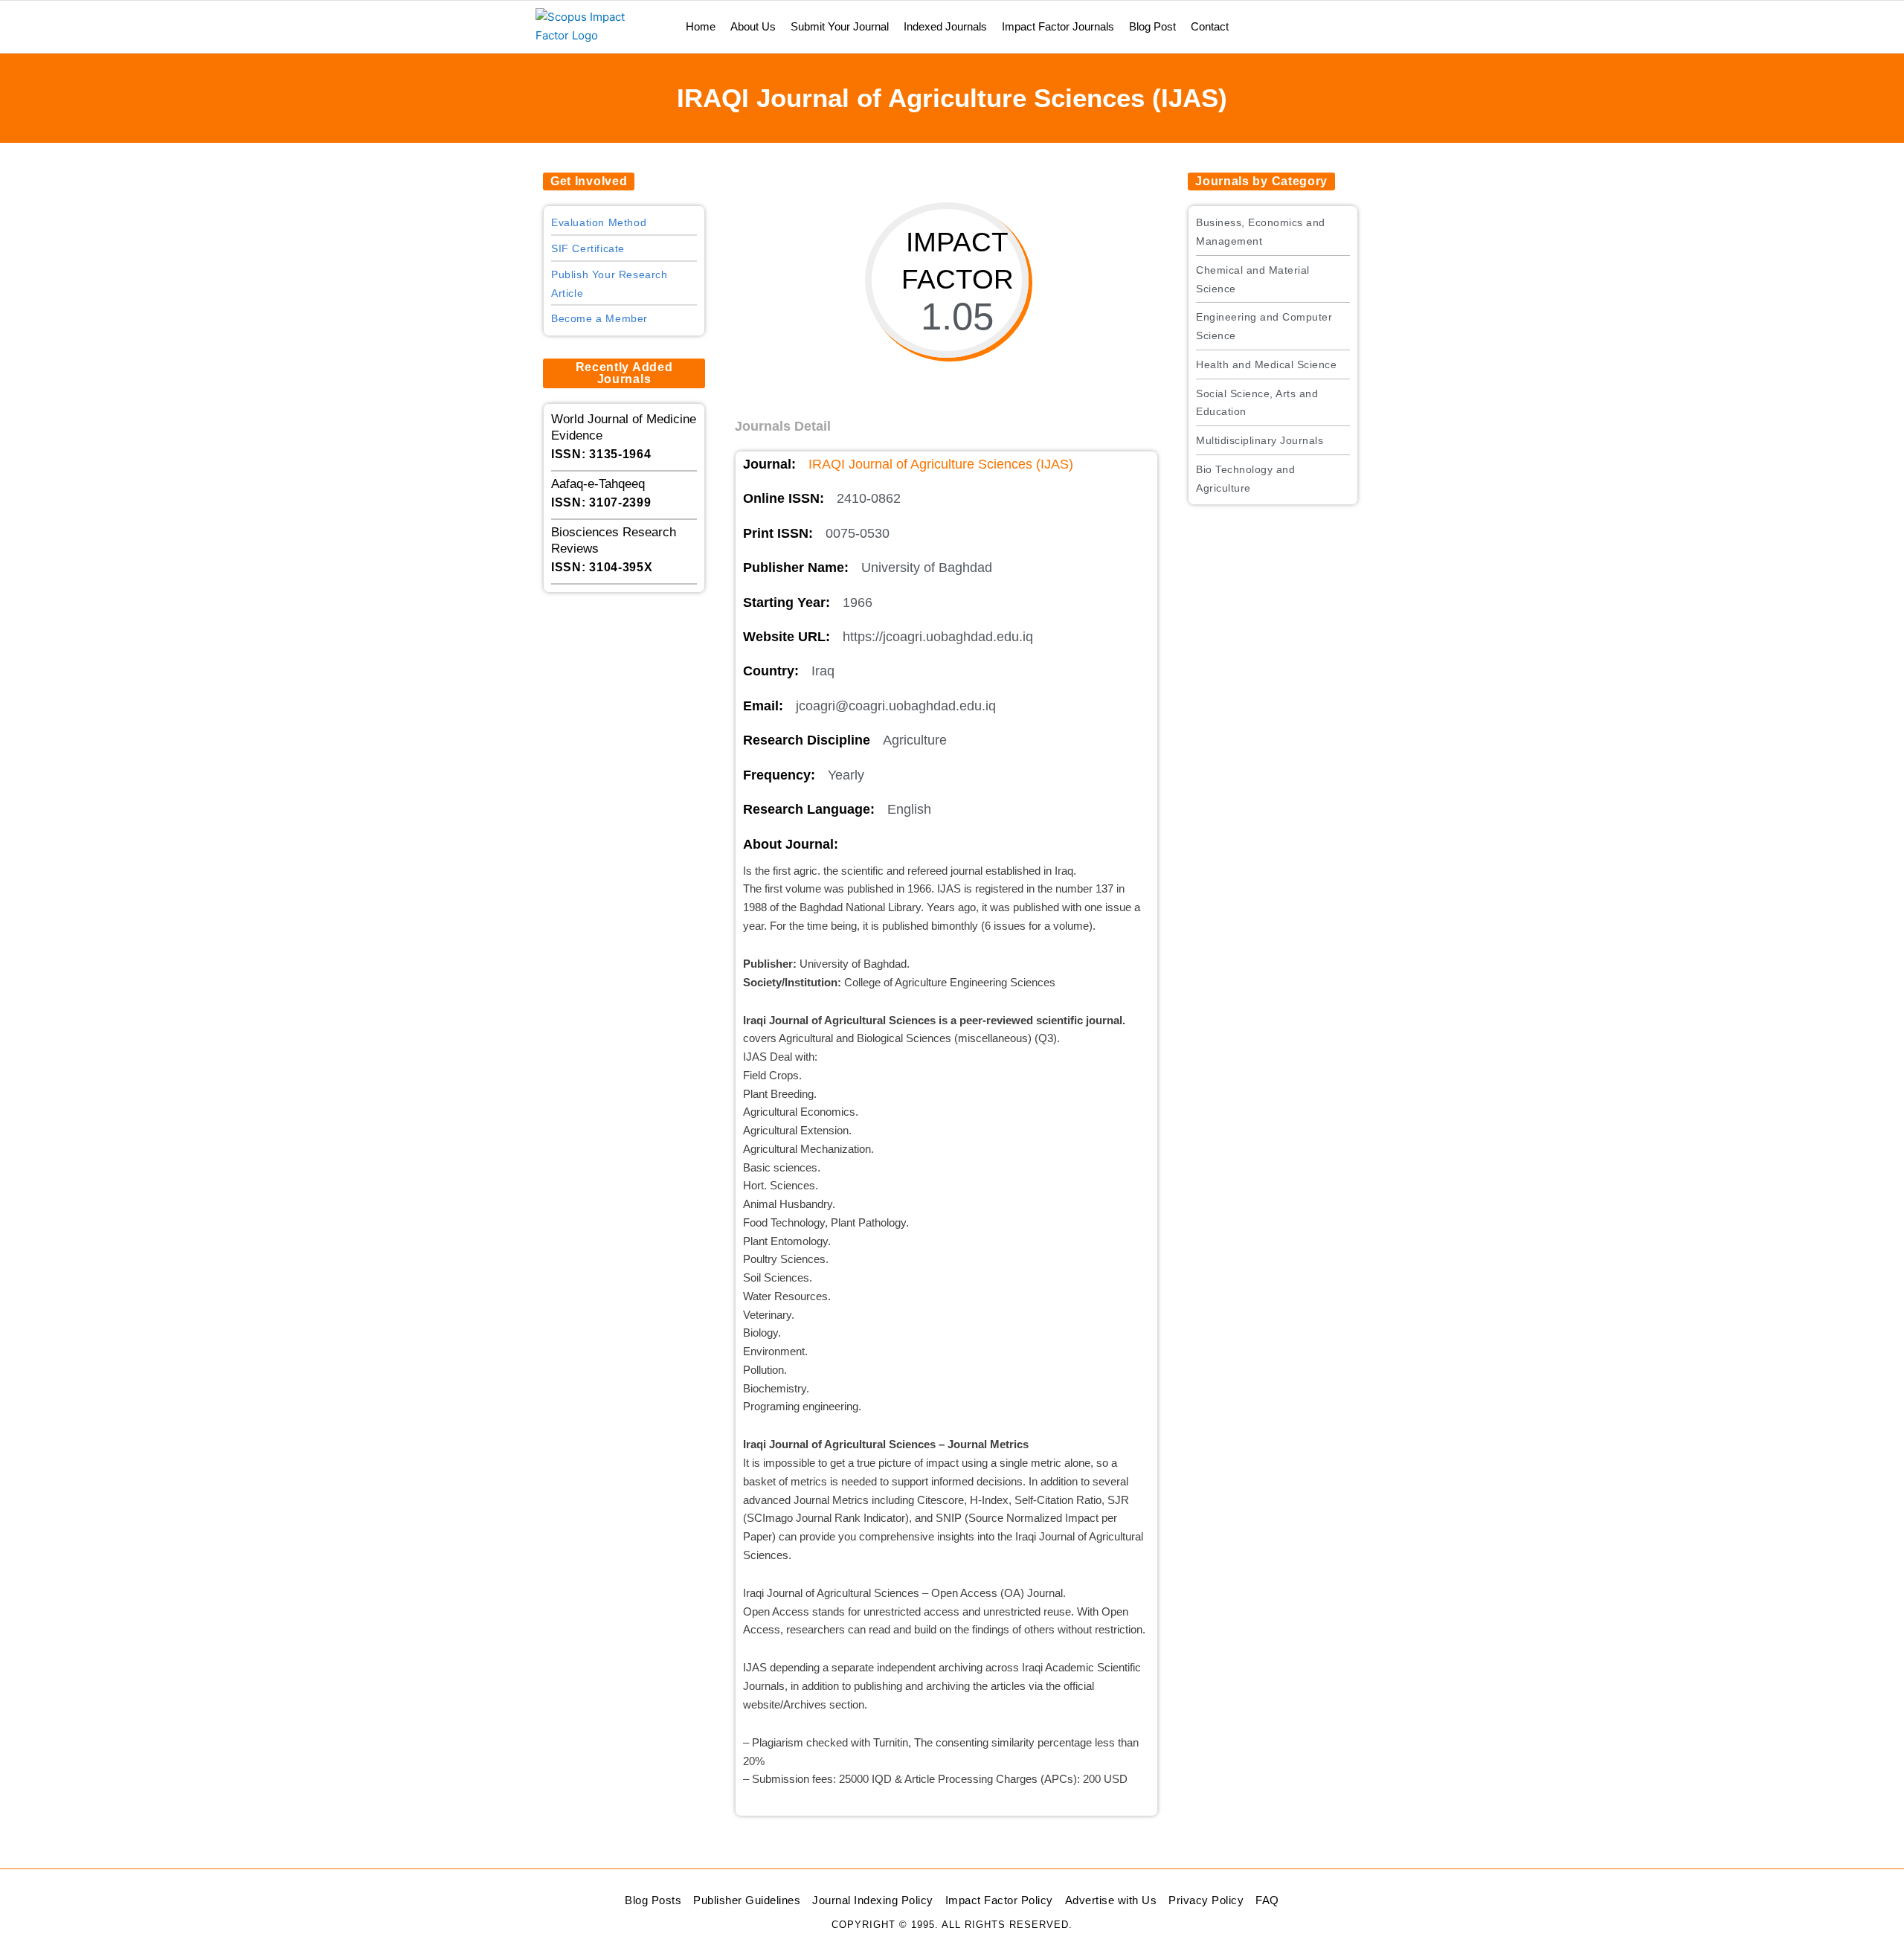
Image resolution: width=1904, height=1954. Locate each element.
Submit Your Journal (840, 26)
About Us (753, 26)
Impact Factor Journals (1058, 26)
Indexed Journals (945, 26)
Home (701, 26)
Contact (1210, 26)
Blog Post (1152, 26)
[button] (589, 181)
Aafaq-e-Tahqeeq (598, 484)
